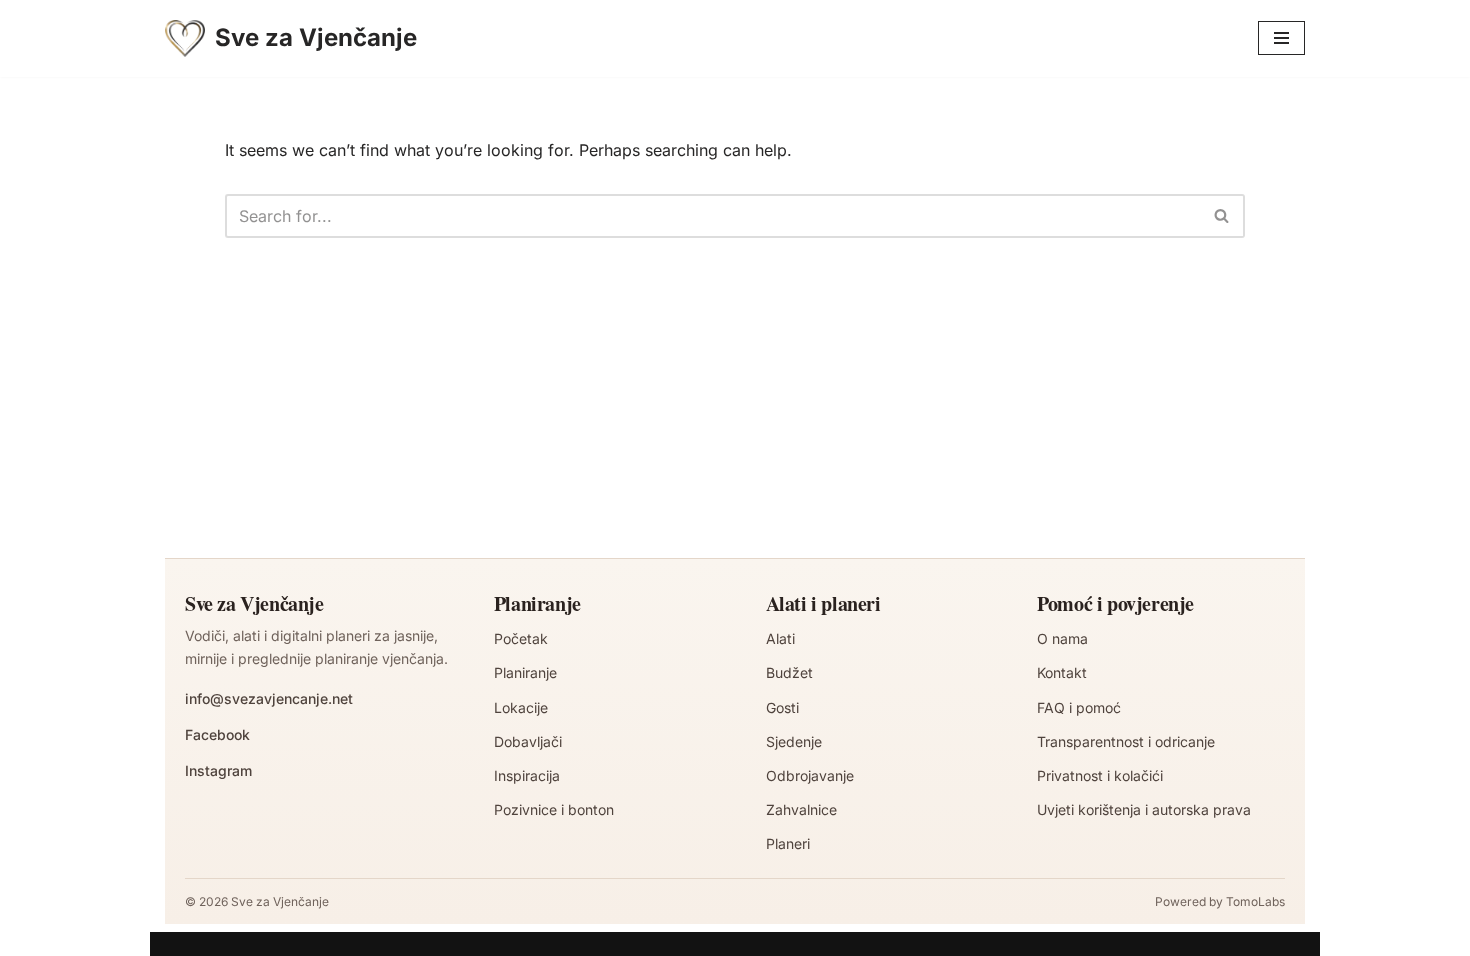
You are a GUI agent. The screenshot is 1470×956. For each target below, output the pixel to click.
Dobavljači (528, 741)
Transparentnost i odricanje (1126, 741)
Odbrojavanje (810, 775)
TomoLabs (1255, 901)
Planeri (788, 843)
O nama (1062, 638)
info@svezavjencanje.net (269, 698)
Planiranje (525, 672)
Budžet (789, 672)
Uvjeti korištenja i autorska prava (1144, 809)
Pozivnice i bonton (554, 809)
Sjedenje (794, 741)
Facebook (217, 734)
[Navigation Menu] (1281, 38)
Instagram (218, 770)
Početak (521, 638)
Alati (780, 638)
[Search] (1222, 216)
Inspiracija (527, 775)
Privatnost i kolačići (1100, 775)
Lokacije (521, 707)
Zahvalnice (801, 809)
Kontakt (1062, 672)
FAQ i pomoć (1079, 707)
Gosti (782, 707)
